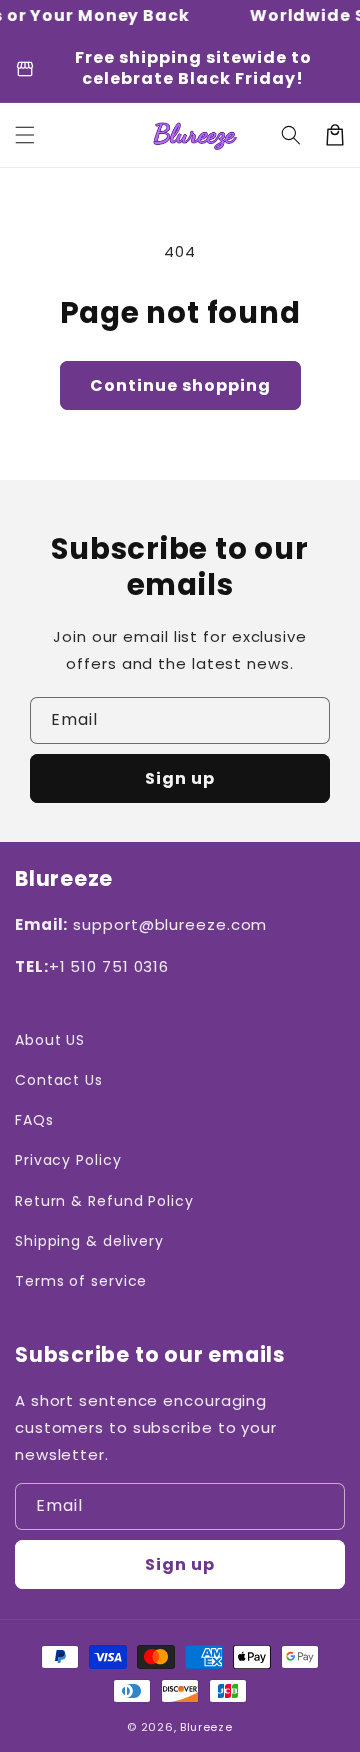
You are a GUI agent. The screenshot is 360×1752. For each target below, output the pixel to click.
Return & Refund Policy (104, 1201)
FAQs (34, 1120)
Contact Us (59, 1080)
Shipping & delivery (89, 1241)
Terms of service (81, 1281)
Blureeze (206, 1727)
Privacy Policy (68, 1160)
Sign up (180, 778)
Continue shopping (180, 385)
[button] (25, 135)
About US (50, 1040)
